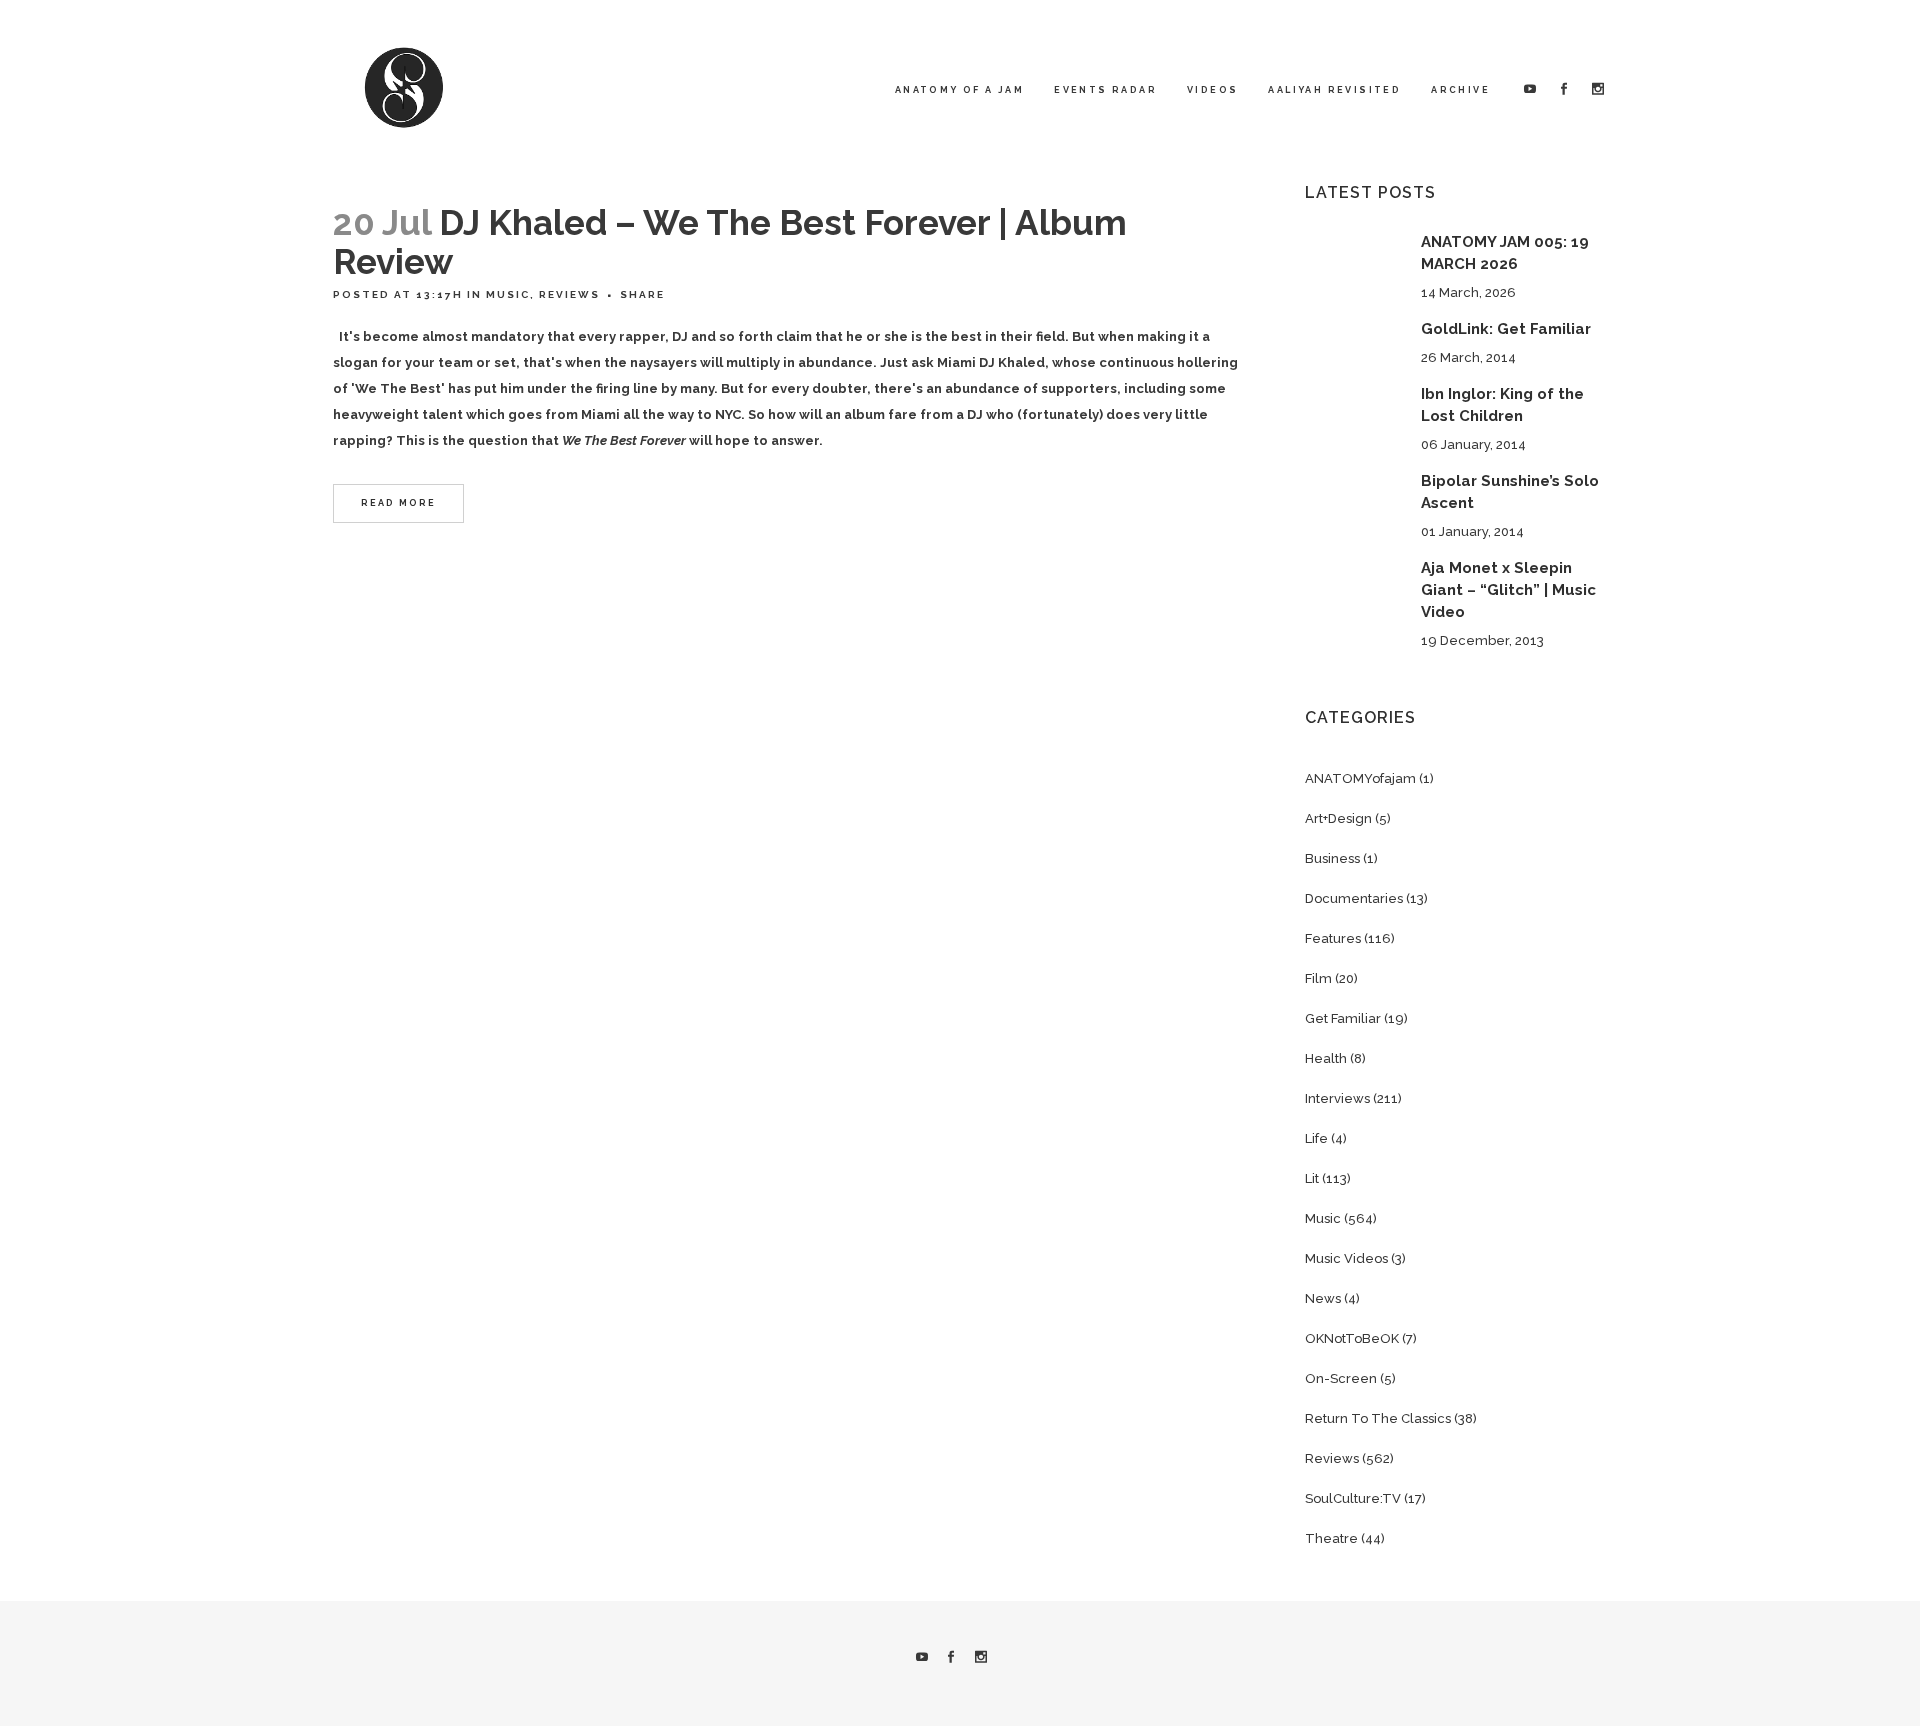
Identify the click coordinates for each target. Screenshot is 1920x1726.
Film (1318, 978)
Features (1333, 938)
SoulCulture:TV (1353, 1498)
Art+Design (1338, 818)
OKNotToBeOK (1352, 1338)
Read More (398, 503)
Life (1316, 1138)
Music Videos (1346, 1258)
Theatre (1331, 1538)
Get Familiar (1343, 1018)
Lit (1312, 1178)
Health (1326, 1058)
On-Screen (1341, 1378)
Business (1332, 858)
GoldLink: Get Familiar (1506, 329)
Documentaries (1354, 898)
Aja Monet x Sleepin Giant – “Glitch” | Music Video (1508, 590)
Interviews (1337, 1098)
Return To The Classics (1378, 1418)
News (1323, 1298)
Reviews (569, 294)
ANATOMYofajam (1360, 778)
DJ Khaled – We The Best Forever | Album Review (730, 242)
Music (508, 294)
